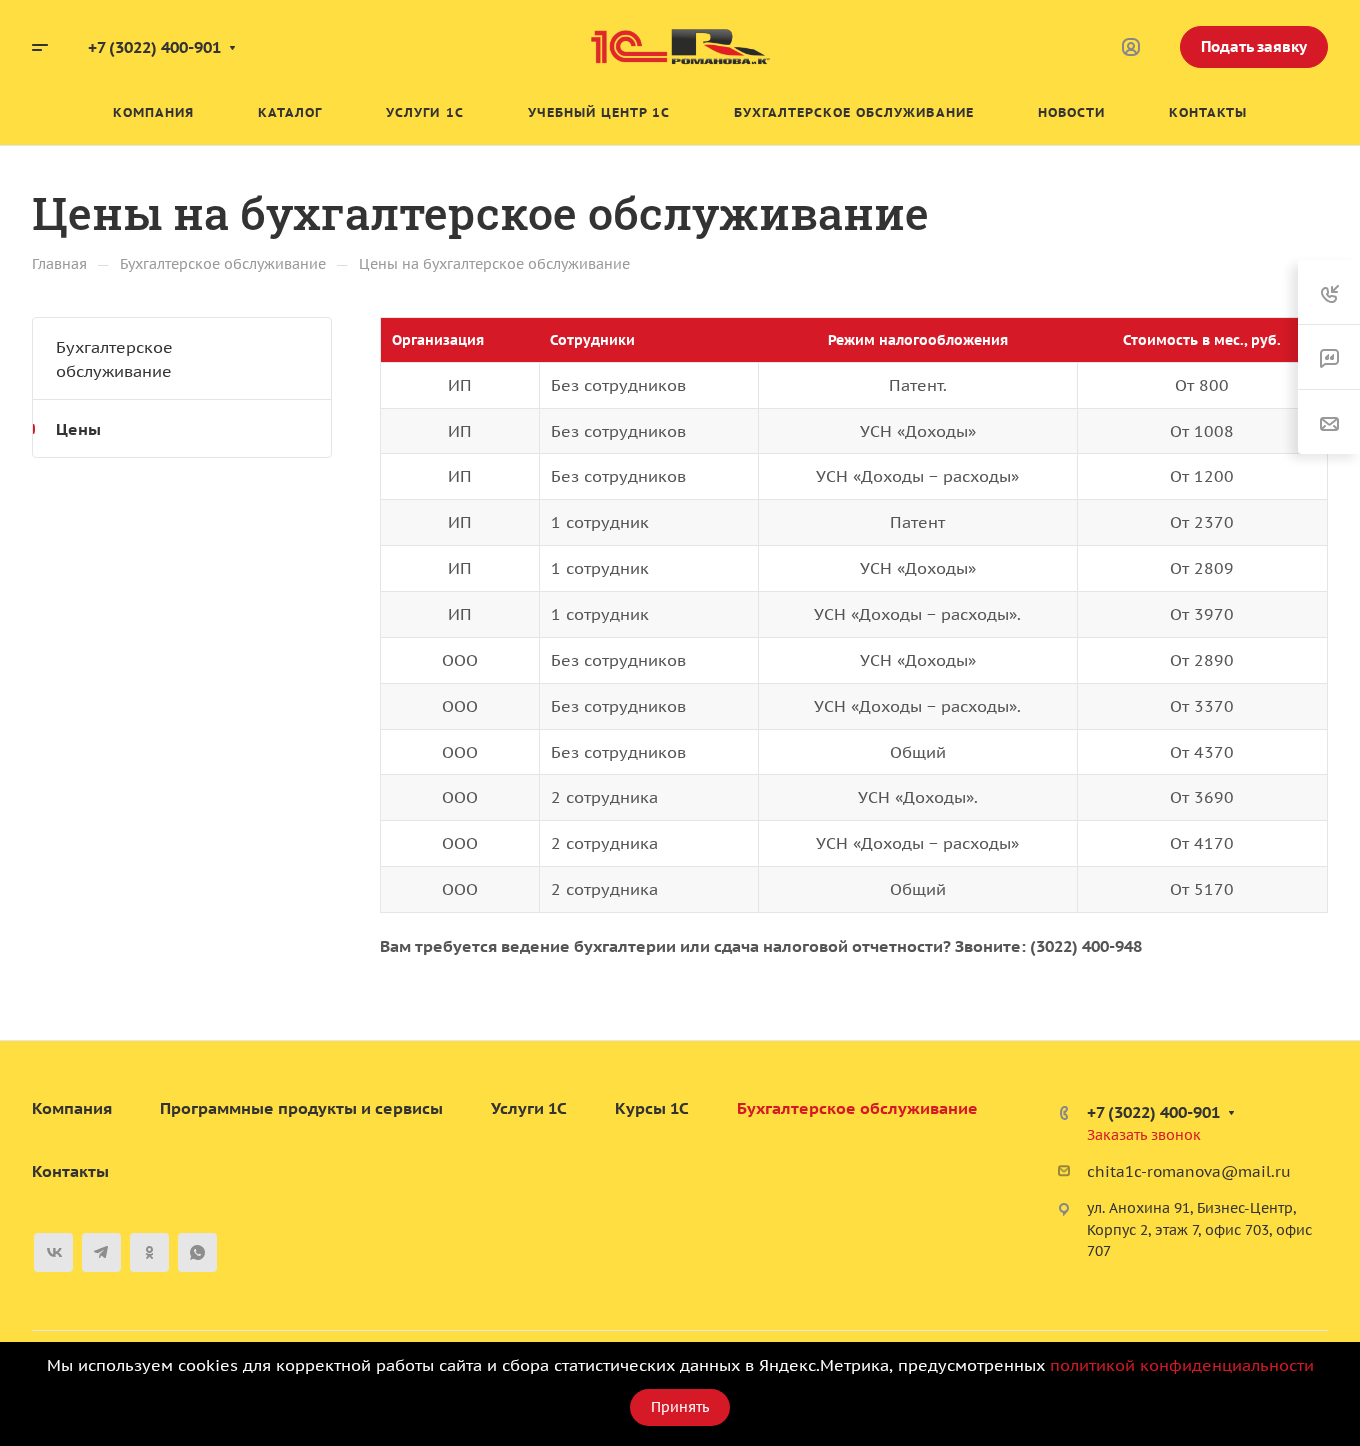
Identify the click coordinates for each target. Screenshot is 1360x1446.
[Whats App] (197, 1252)
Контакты (70, 1171)
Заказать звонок (1144, 1135)
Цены (78, 429)
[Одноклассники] (149, 1252)
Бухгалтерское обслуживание (114, 359)
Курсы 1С (652, 1108)
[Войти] (1131, 47)
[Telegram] (101, 1252)
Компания (72, 1108)
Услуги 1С (529, 1108)
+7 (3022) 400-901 (154, 47)
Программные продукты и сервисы (301, 1108)
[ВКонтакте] (53, 1252)
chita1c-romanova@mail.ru (1189, 1171)
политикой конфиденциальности (1182, 1365)
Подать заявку (1254, 46)
